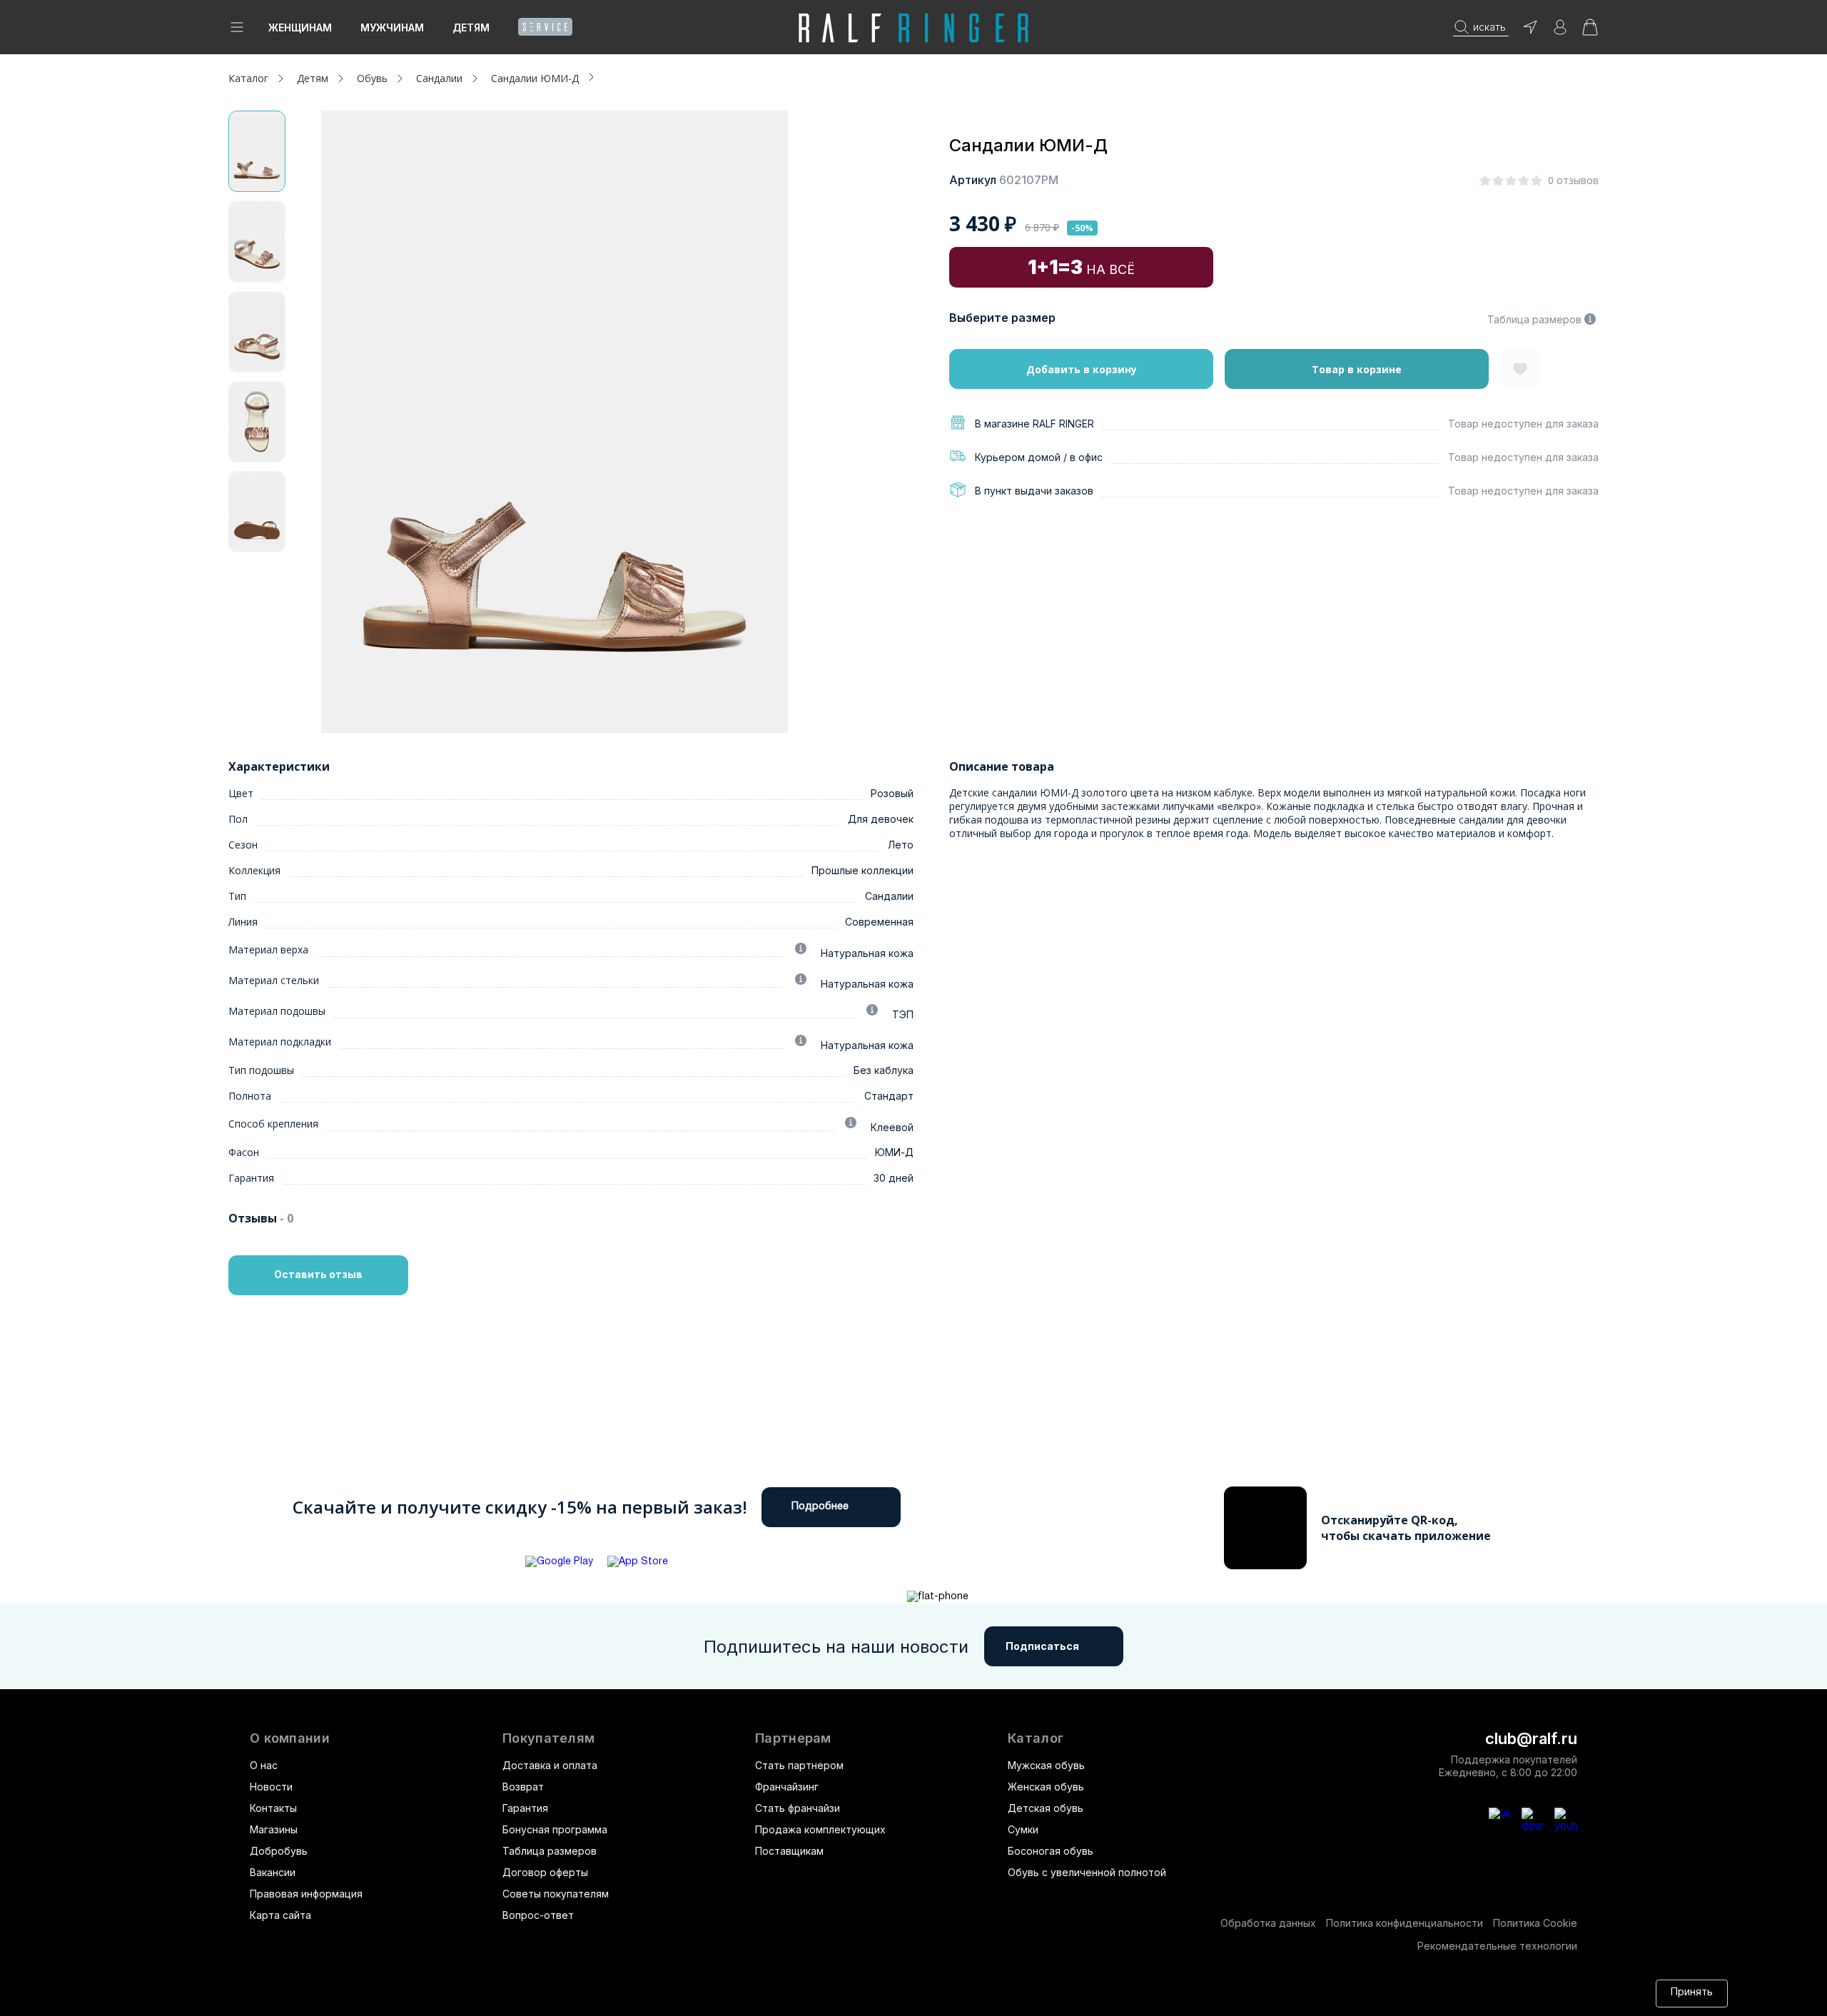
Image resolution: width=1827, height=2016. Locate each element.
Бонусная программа (555, 1829)
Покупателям (548, 1738)
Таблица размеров (1534, 319)
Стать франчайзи (798, 1808)
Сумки (1023, 1829)
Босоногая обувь (1051, 1851)
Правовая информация (306, 1894)
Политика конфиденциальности (1405, 1923)
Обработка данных (1268, 1923)
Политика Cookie (1535, 1923)
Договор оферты (545, 1872)
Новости (271, 1787)
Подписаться (1042, 1646)
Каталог (1036, 1738)
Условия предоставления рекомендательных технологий (1328, 1993)
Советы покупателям (556, 1894)
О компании (290, 1738)
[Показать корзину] (1590, 32)
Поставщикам (789, 1851)
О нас (264, 1765)
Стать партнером (799, 1765)
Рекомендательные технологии (1497, 1946)
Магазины (274, 1829)
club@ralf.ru (1531, 1738)
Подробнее (820, 1507)
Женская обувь (1046, 1787)
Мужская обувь (1046, 1765)
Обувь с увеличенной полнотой (1087, 1872)
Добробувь (279, 1851)
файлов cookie (996, 1993)
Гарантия (525, 1808)
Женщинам (300, 27)
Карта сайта (280, 1915)
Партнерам (793, 1738)
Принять (1692, 1993)
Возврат (523, 1787)
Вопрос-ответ (538, 1915)
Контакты (273, 1808)
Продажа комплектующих (820, 1829)
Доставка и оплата (550, 1765)
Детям (471, 27)
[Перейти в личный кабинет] (1560, 32)
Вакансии (273, 1872)
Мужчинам (392, 27)
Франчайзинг (787, 1787)
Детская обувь (1046, 1808)
